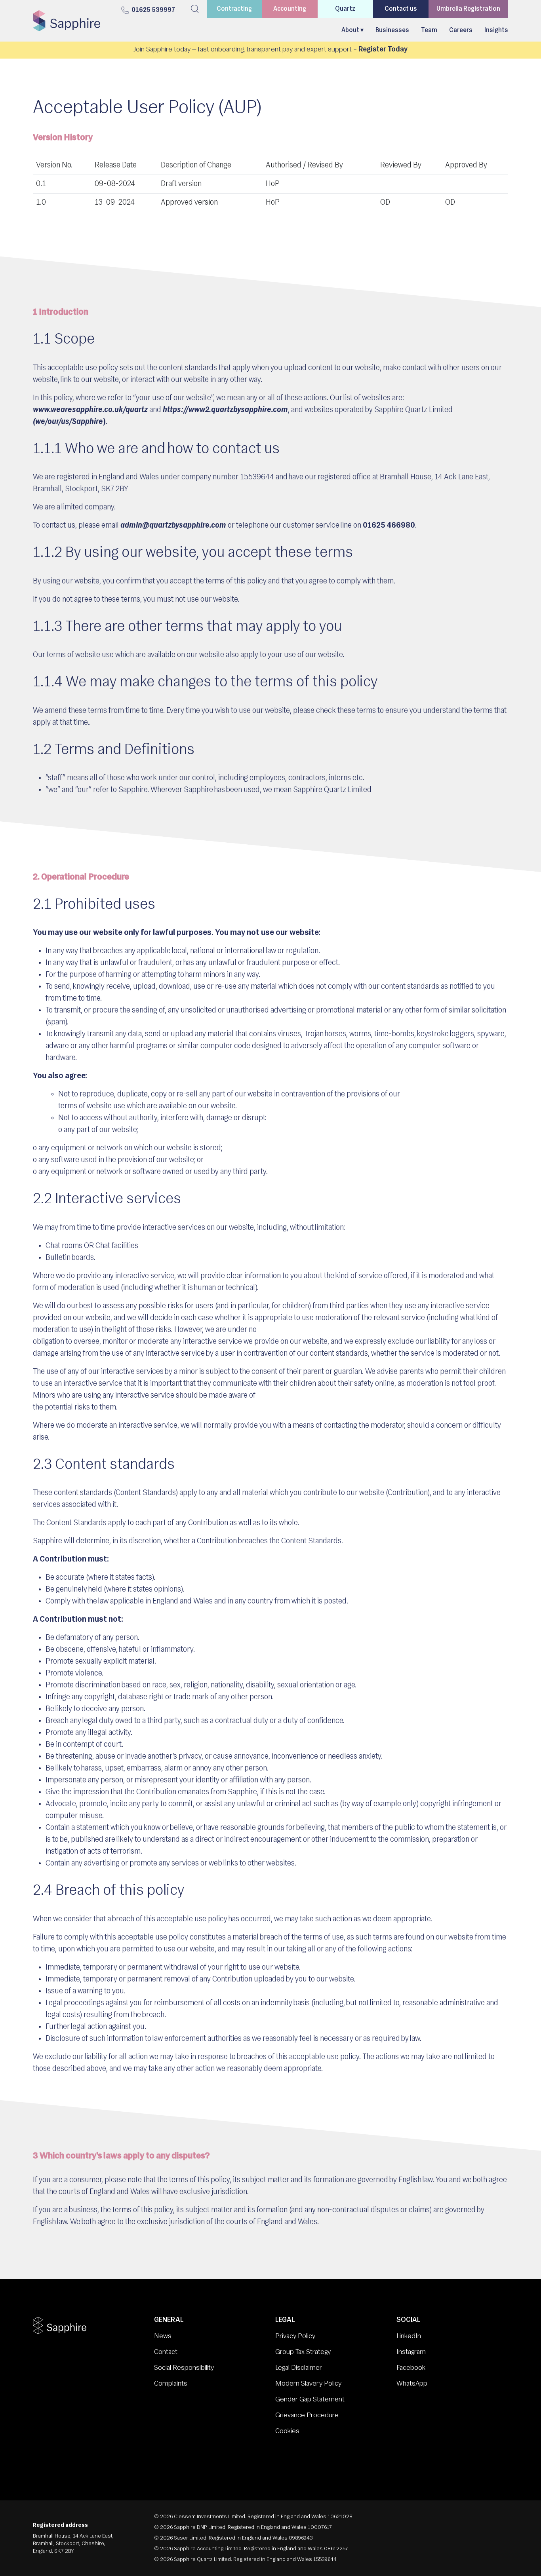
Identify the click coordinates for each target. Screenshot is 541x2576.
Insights (496, 30)
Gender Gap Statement (310, 2400)
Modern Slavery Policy (308, 2384)
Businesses (392, 30)
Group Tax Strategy (303, 2352)
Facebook (411, 2368)
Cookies (287, 2432)
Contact (166, 2352)
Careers (461, 30)
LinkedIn (409, 2337)
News (163, 2337)
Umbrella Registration (468, 9)
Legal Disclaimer (299, 2368)
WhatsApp (412, 2384)
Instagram (411, 2352)
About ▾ (352, 30)
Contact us (401, 9)
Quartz (345, 9)
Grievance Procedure (307, 2416)
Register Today (383, 50)
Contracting (234, 9)
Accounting (290, 9)
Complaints (171, 2384)
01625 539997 (153, 10)
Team (429, 30)
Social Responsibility (184, 2368)
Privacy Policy (295, 2337)
